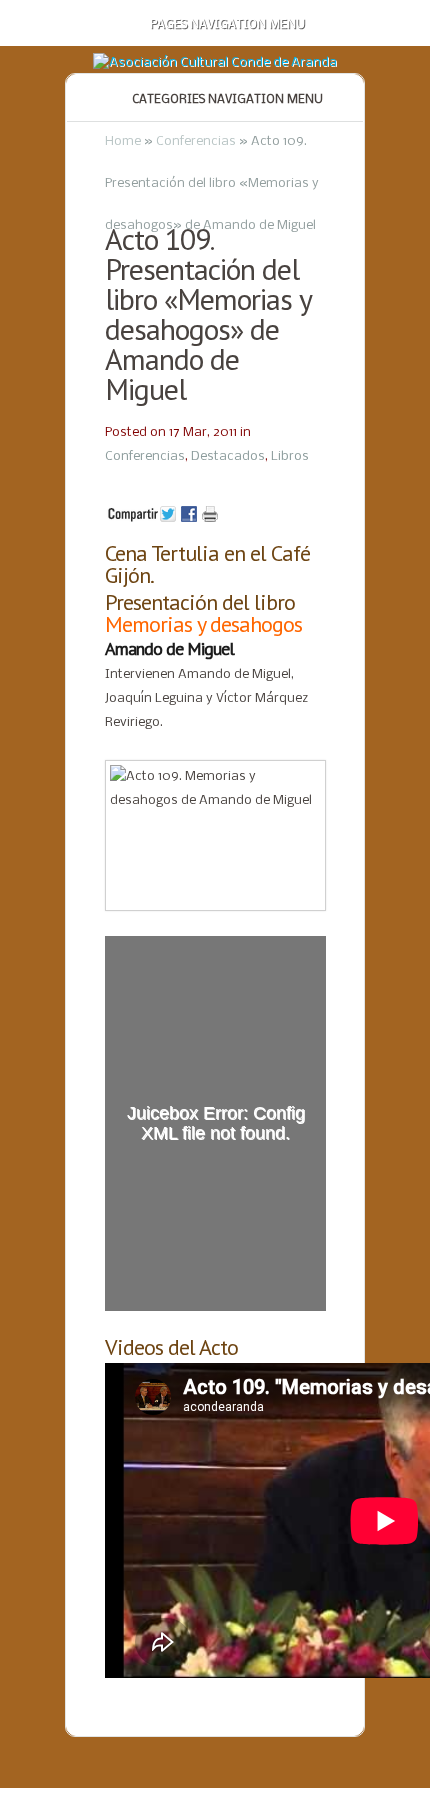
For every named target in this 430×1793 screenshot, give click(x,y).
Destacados (228, 456)
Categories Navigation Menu (227, 100)
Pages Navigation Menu (227, 25)
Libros (290, 456)
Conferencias (196, 141)
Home (123, 141)
